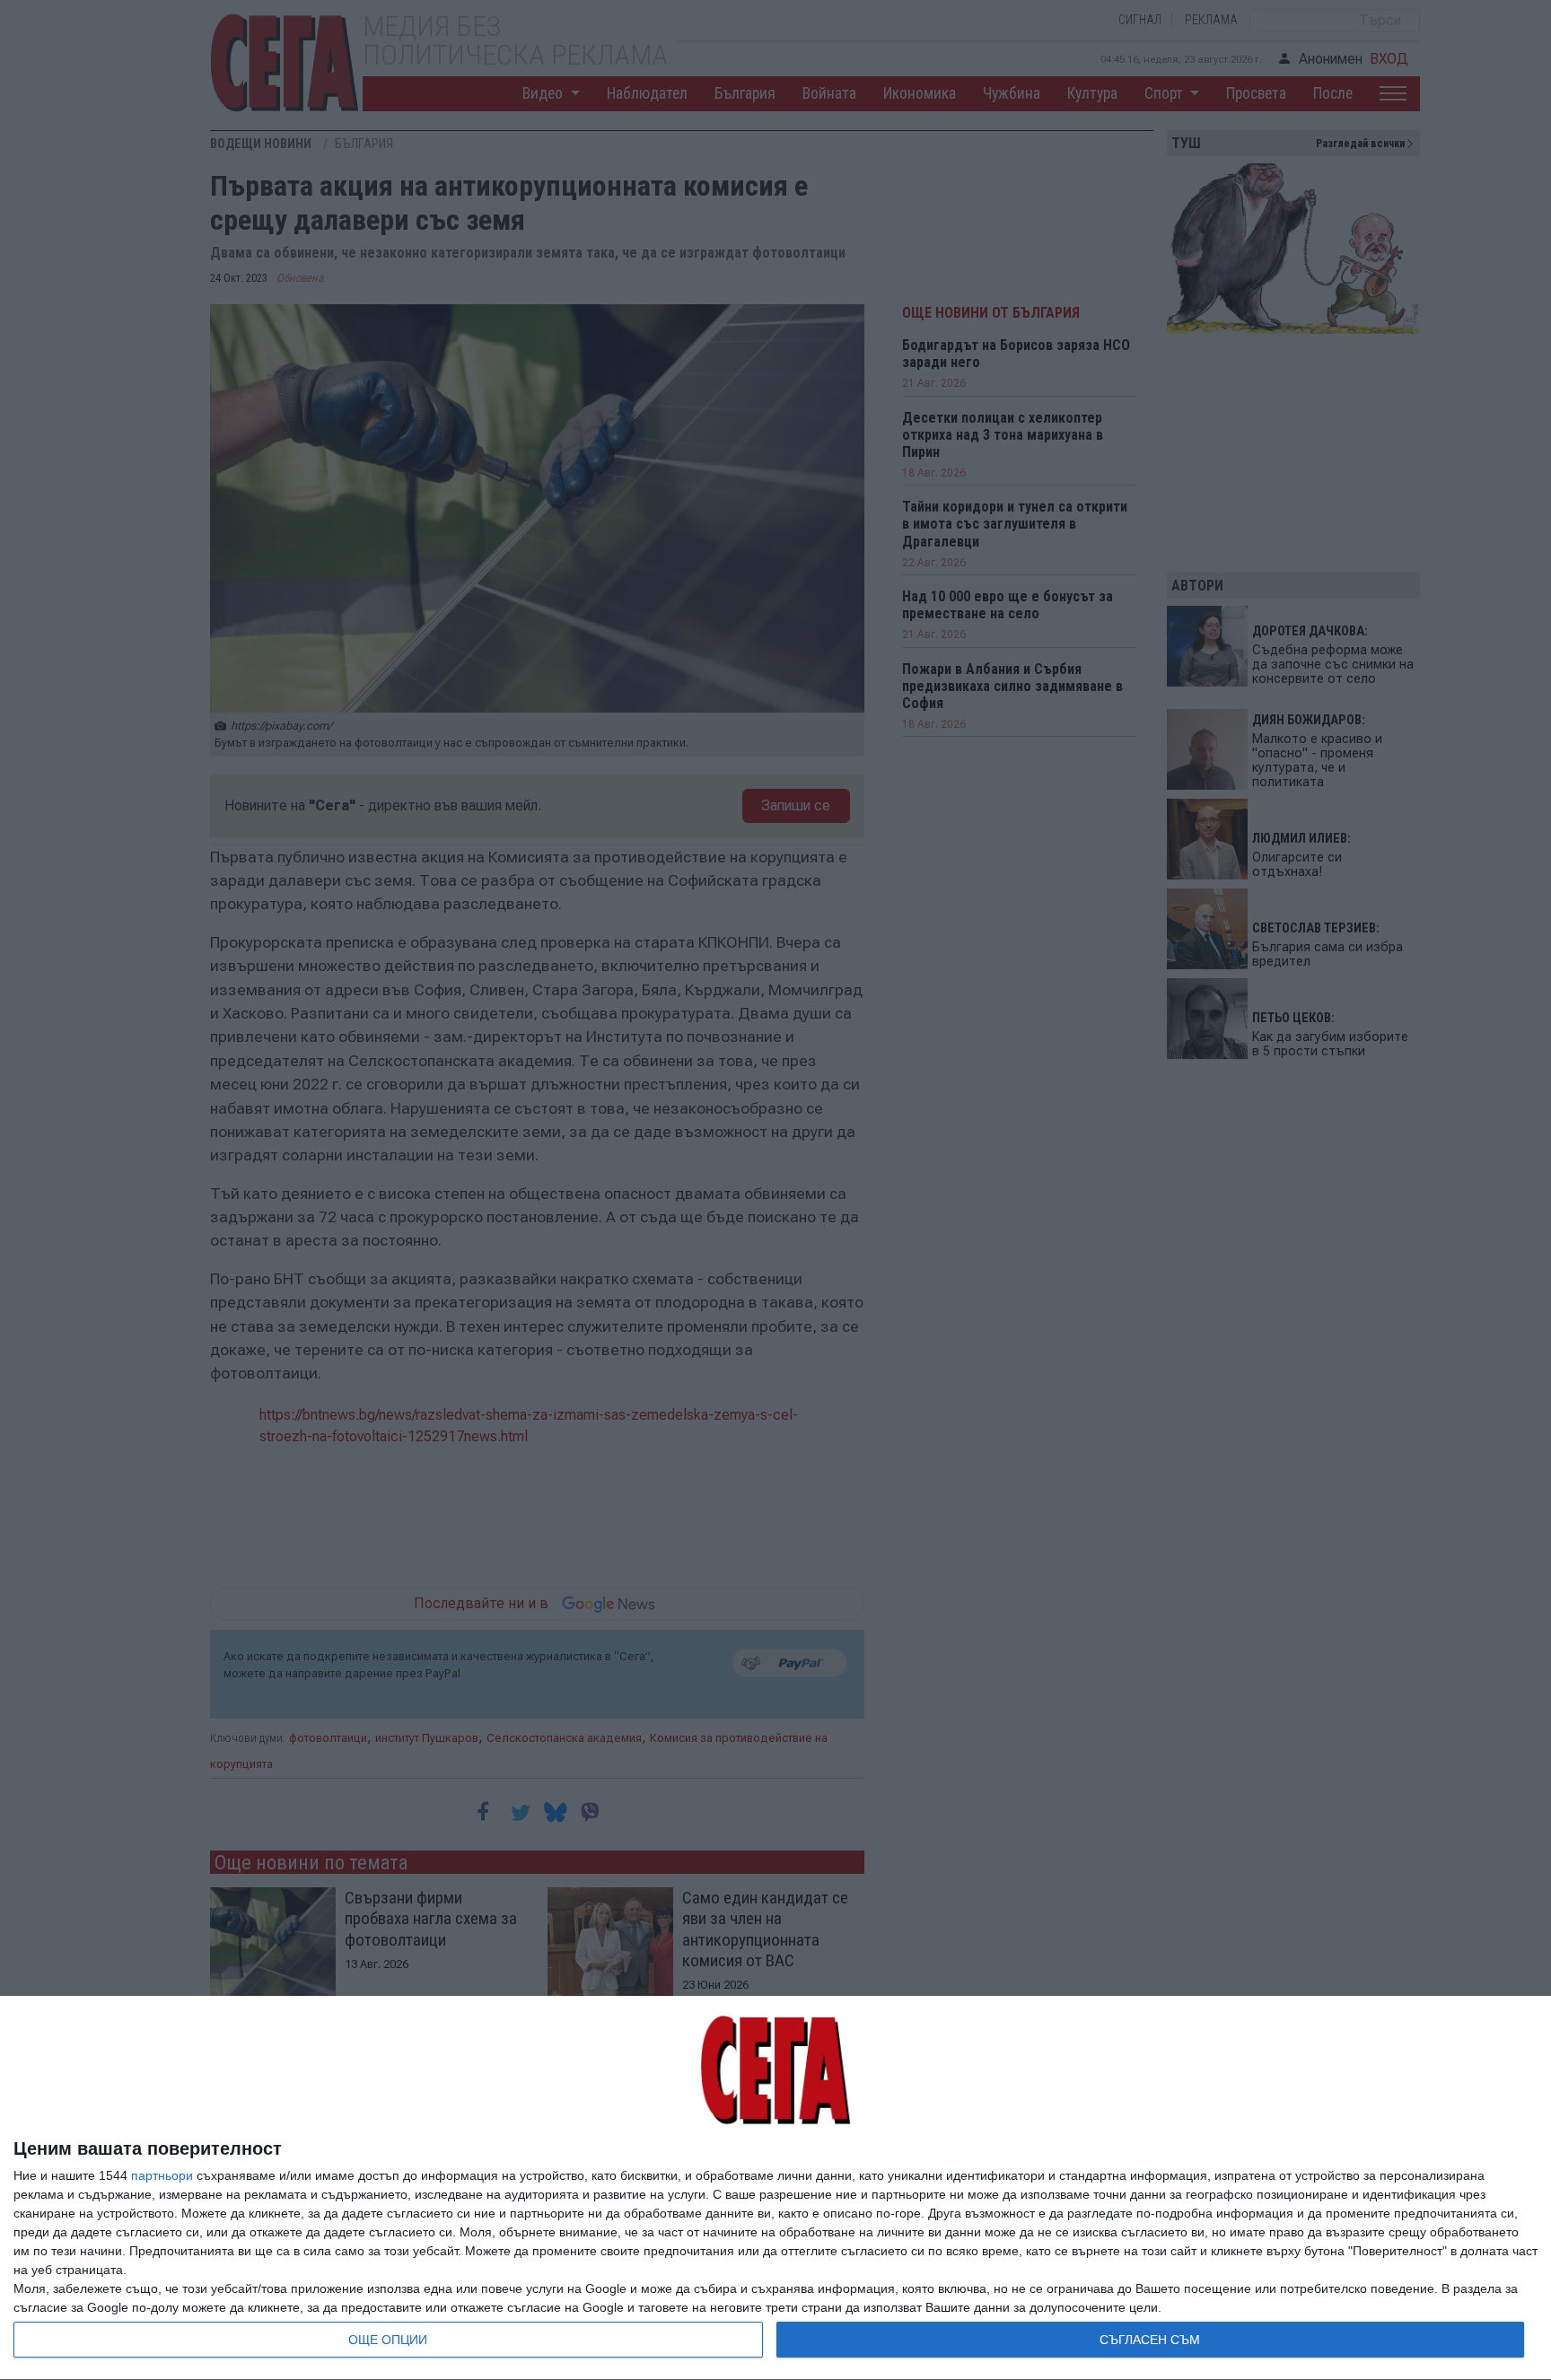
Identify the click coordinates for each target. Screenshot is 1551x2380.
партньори (162, 2175)
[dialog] (775, 2188)
